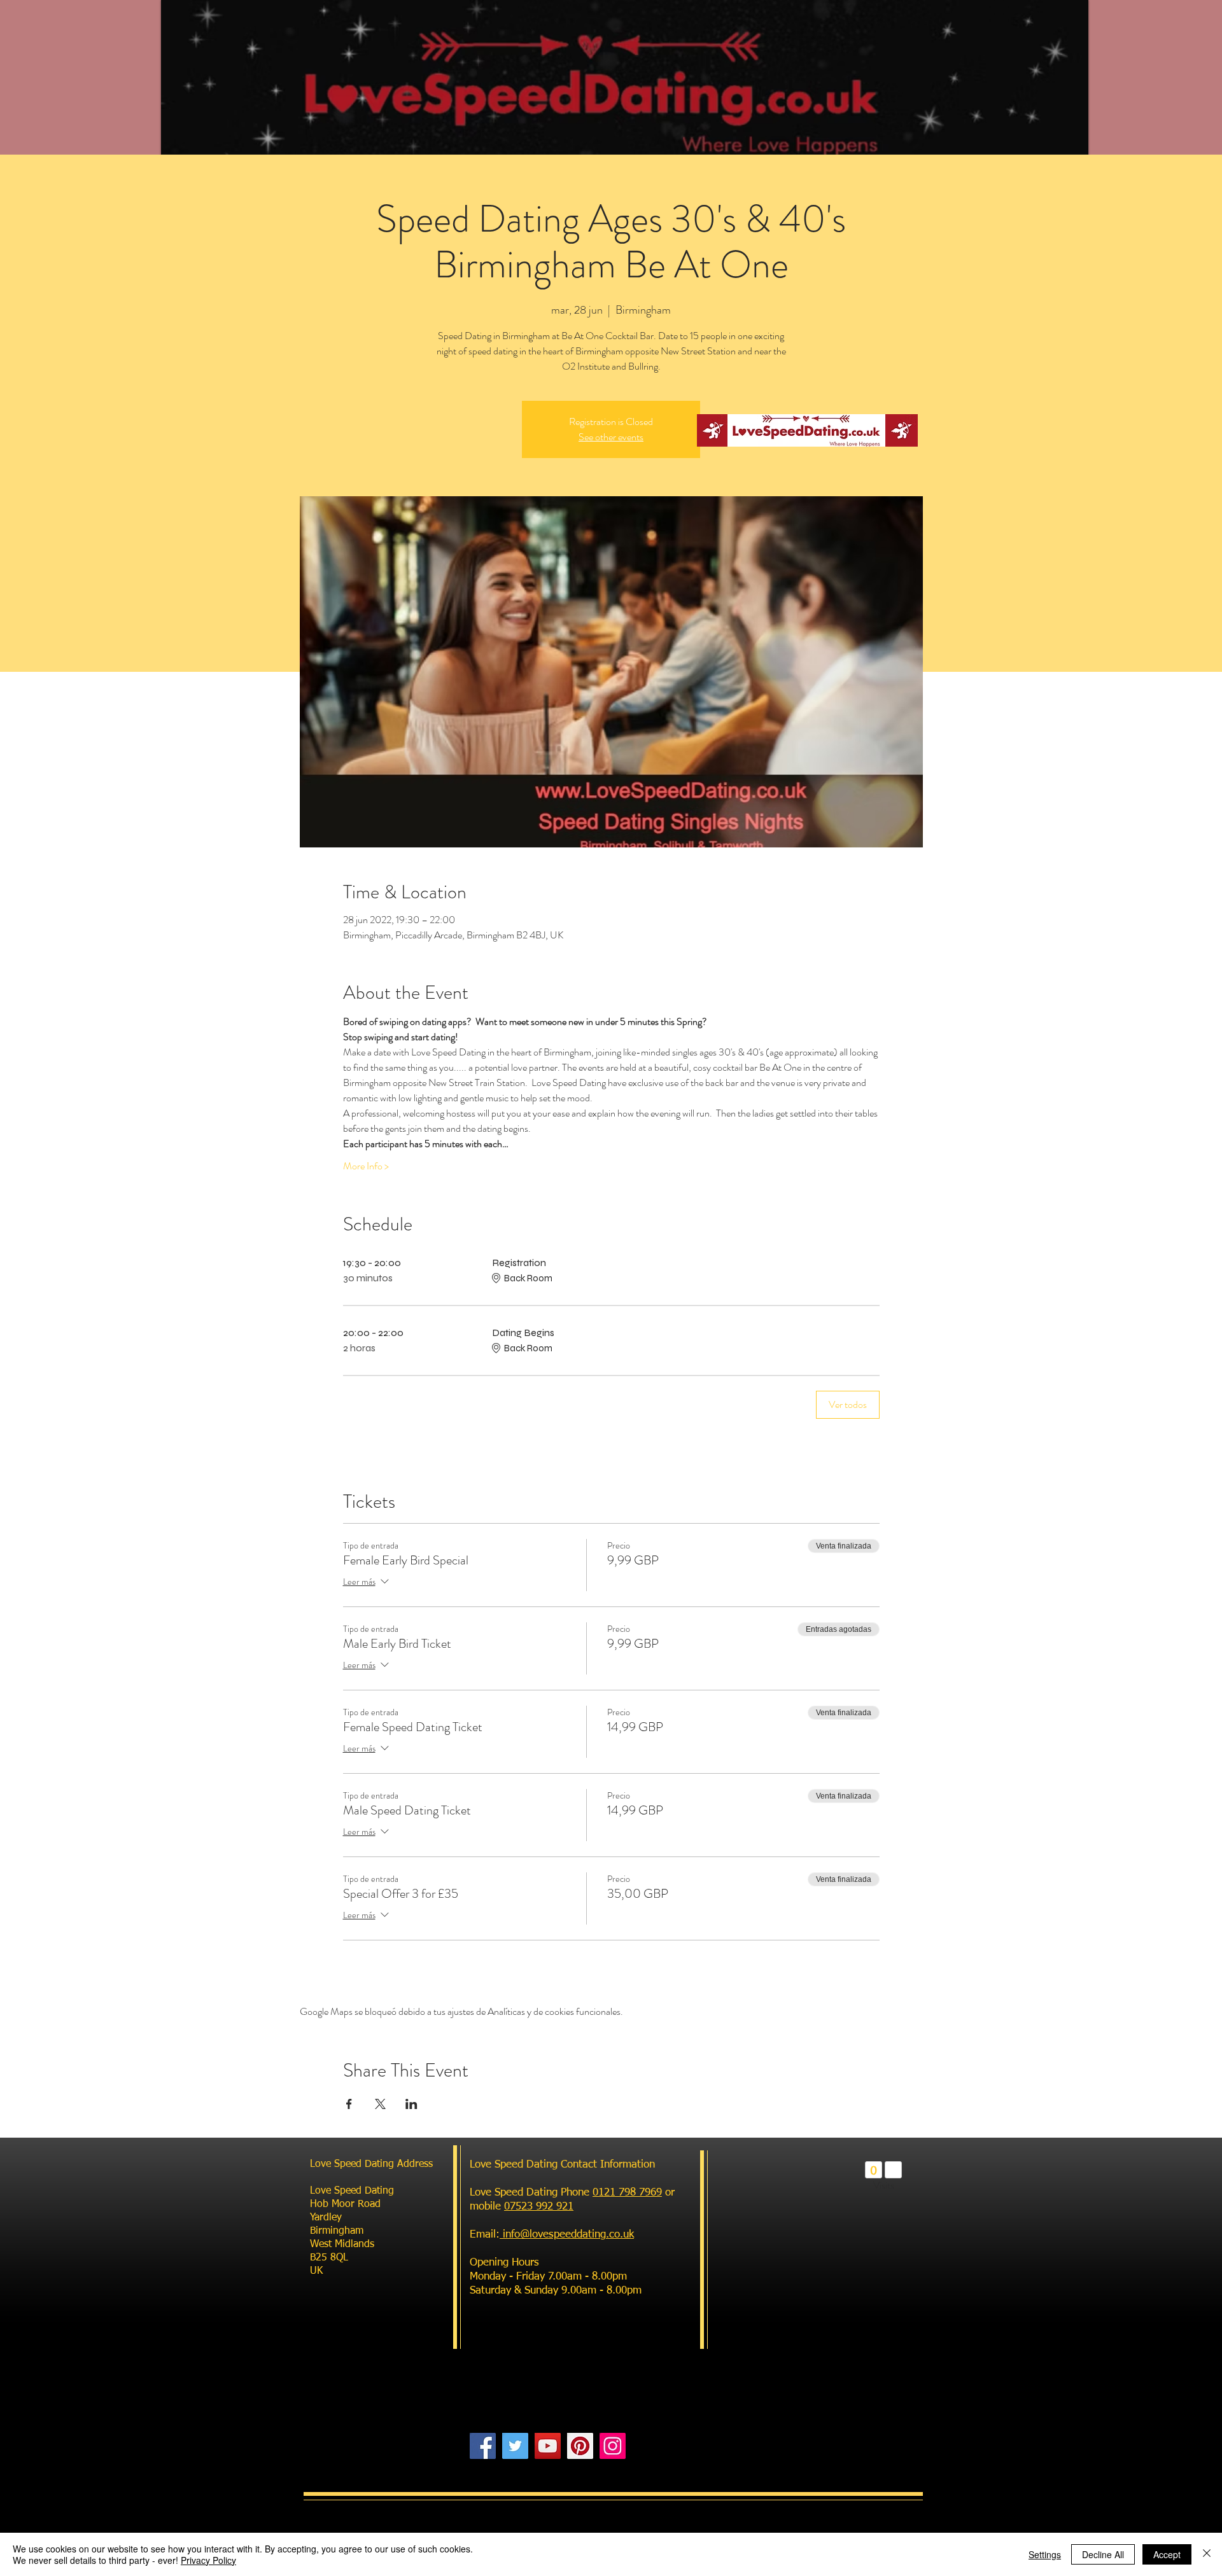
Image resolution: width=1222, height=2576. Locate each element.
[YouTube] (548, 2446)
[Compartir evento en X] (380, 2104)
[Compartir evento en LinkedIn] (411, 2104)
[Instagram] (613, 2446)
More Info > (366, 1166)
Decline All (1103, 2554)
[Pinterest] (580, 2446)
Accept (1167, 2554)
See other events (611, 437)
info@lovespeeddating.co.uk (567, 2235)
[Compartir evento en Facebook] (349, 2104)
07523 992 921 (539, 2207)
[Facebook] (483, 2446)
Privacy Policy (208, 2560)
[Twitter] (515, 2446)
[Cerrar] (1207, 2554)
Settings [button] (1045, 2554)
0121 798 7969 (627, 2193)
